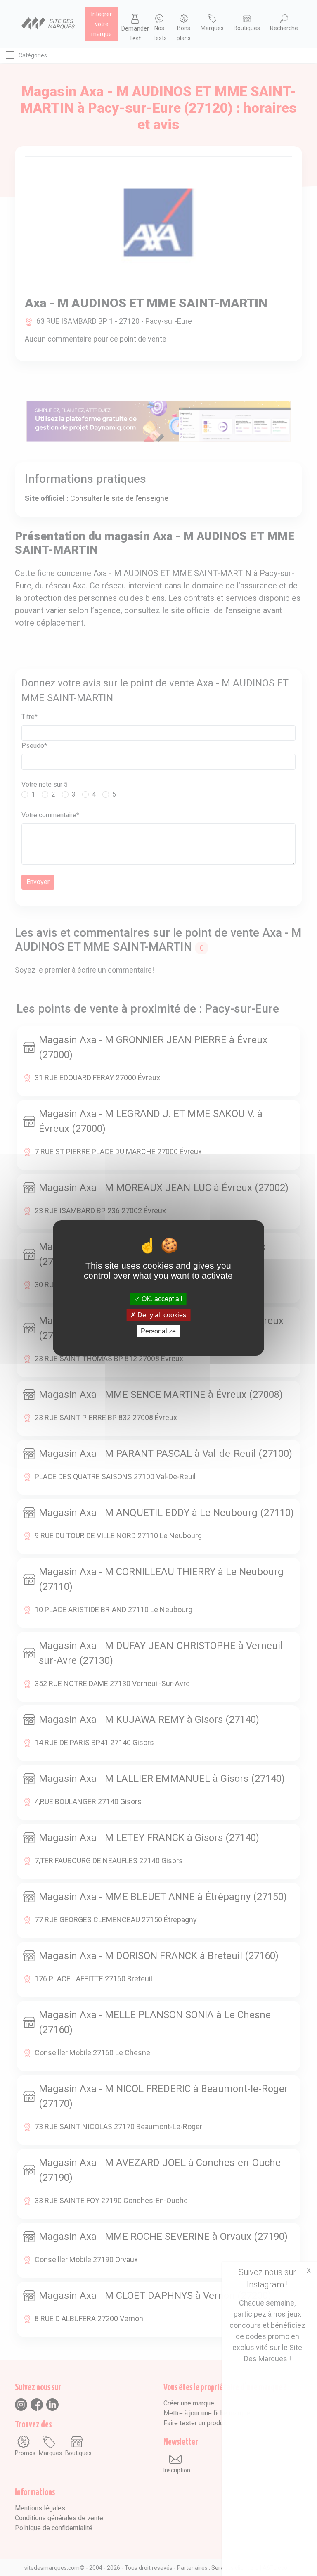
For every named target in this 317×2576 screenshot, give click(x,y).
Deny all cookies (161, 1315)
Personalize (158, 1331)
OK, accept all (161, 1299)
